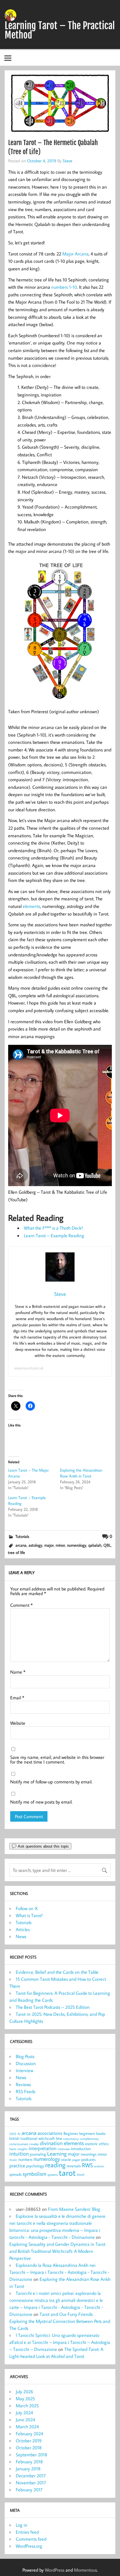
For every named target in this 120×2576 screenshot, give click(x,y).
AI (19, 2134)
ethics (104, 2144)
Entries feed (27, 2532)
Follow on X (27, 1908)
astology (35, 1545)
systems (53, 2175)
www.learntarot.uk (29, 1368)
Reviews (23, 2084)
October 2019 (29, 2441)
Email (17, 1698)
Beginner (71, 2133)
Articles (23, 1929)
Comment (21, 1605)
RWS (87, 2165)
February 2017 (29, 2490)
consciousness (19, 2144)
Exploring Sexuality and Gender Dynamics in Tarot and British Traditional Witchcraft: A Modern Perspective (57, 2251)
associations (50, 2133)
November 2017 (31, 2483)
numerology (77, 1545)
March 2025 (27, 2406)
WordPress (55, 2570)
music (13, 2160)
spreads (15, 2174)
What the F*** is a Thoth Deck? (53, 1228)
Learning (57, 2154)
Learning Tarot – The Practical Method (60, 30)
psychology (35, 2166)
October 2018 (29, 2448)
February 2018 (29, 2462)
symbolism (35, 2174)
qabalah (95, 1545)
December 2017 (31, 2476)
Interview (24, 2070)
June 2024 (25, 2420)
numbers (25, 2159)
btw (59, 2138)
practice (17, 2165)
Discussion (26, 2063)
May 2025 (25, 2399)
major (49, 1545)
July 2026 (24, 2391)
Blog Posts (25, 2056)
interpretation (43, 2148)
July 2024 (24, 2413)
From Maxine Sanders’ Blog (74, 2209)
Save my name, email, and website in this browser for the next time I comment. (57, 1759)
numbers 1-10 (64, 287)
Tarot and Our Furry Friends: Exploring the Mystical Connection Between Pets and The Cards (60, 2321)
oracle (66, 2159)
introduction (81, 2148)
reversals (74, 2166)
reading (55, 2165)
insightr (22, 2149)
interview (64, 2149)
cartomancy (71, 2139)
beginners (87, 2133)
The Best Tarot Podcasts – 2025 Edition (53, 2007)
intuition (19, 2154)
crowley (34, 2144)
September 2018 (31, 2455)
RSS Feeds (25, 2091)
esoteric (91, 2144)
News (21, 1936)
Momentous (85, 2570)
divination (51, 2143)
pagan (76, 2160)
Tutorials (22, 1536)
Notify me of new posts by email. (41, 1802)
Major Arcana (75, 254)
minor (60, 1545)
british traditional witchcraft (32, 2138)
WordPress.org (29, 2546)
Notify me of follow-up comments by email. (51, 1782)
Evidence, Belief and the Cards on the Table (57, 1972)
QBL (107, 1545)
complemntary (89, 2139)
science (99, 2166)
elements (31, 906)
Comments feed (31, 2539)
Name (18, 1672)
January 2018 (28, 2469)
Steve (67, 161)
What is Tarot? (29, 1915)
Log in (22, 2525)
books (101, 2133)
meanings (89, 2154)
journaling (38, 2154)
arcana (21, 1545)
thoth (81, 2175)
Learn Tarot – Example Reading (54, 1235)
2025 (13, 2134)
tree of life (16, 1552)
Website (18, 1723)
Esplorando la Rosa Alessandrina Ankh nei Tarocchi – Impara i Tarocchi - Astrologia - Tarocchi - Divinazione (59, 2272)
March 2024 (27, 2427)
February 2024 (29, 2434)
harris (13, 2149)
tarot (67, 2173)
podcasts (88, 2159)
